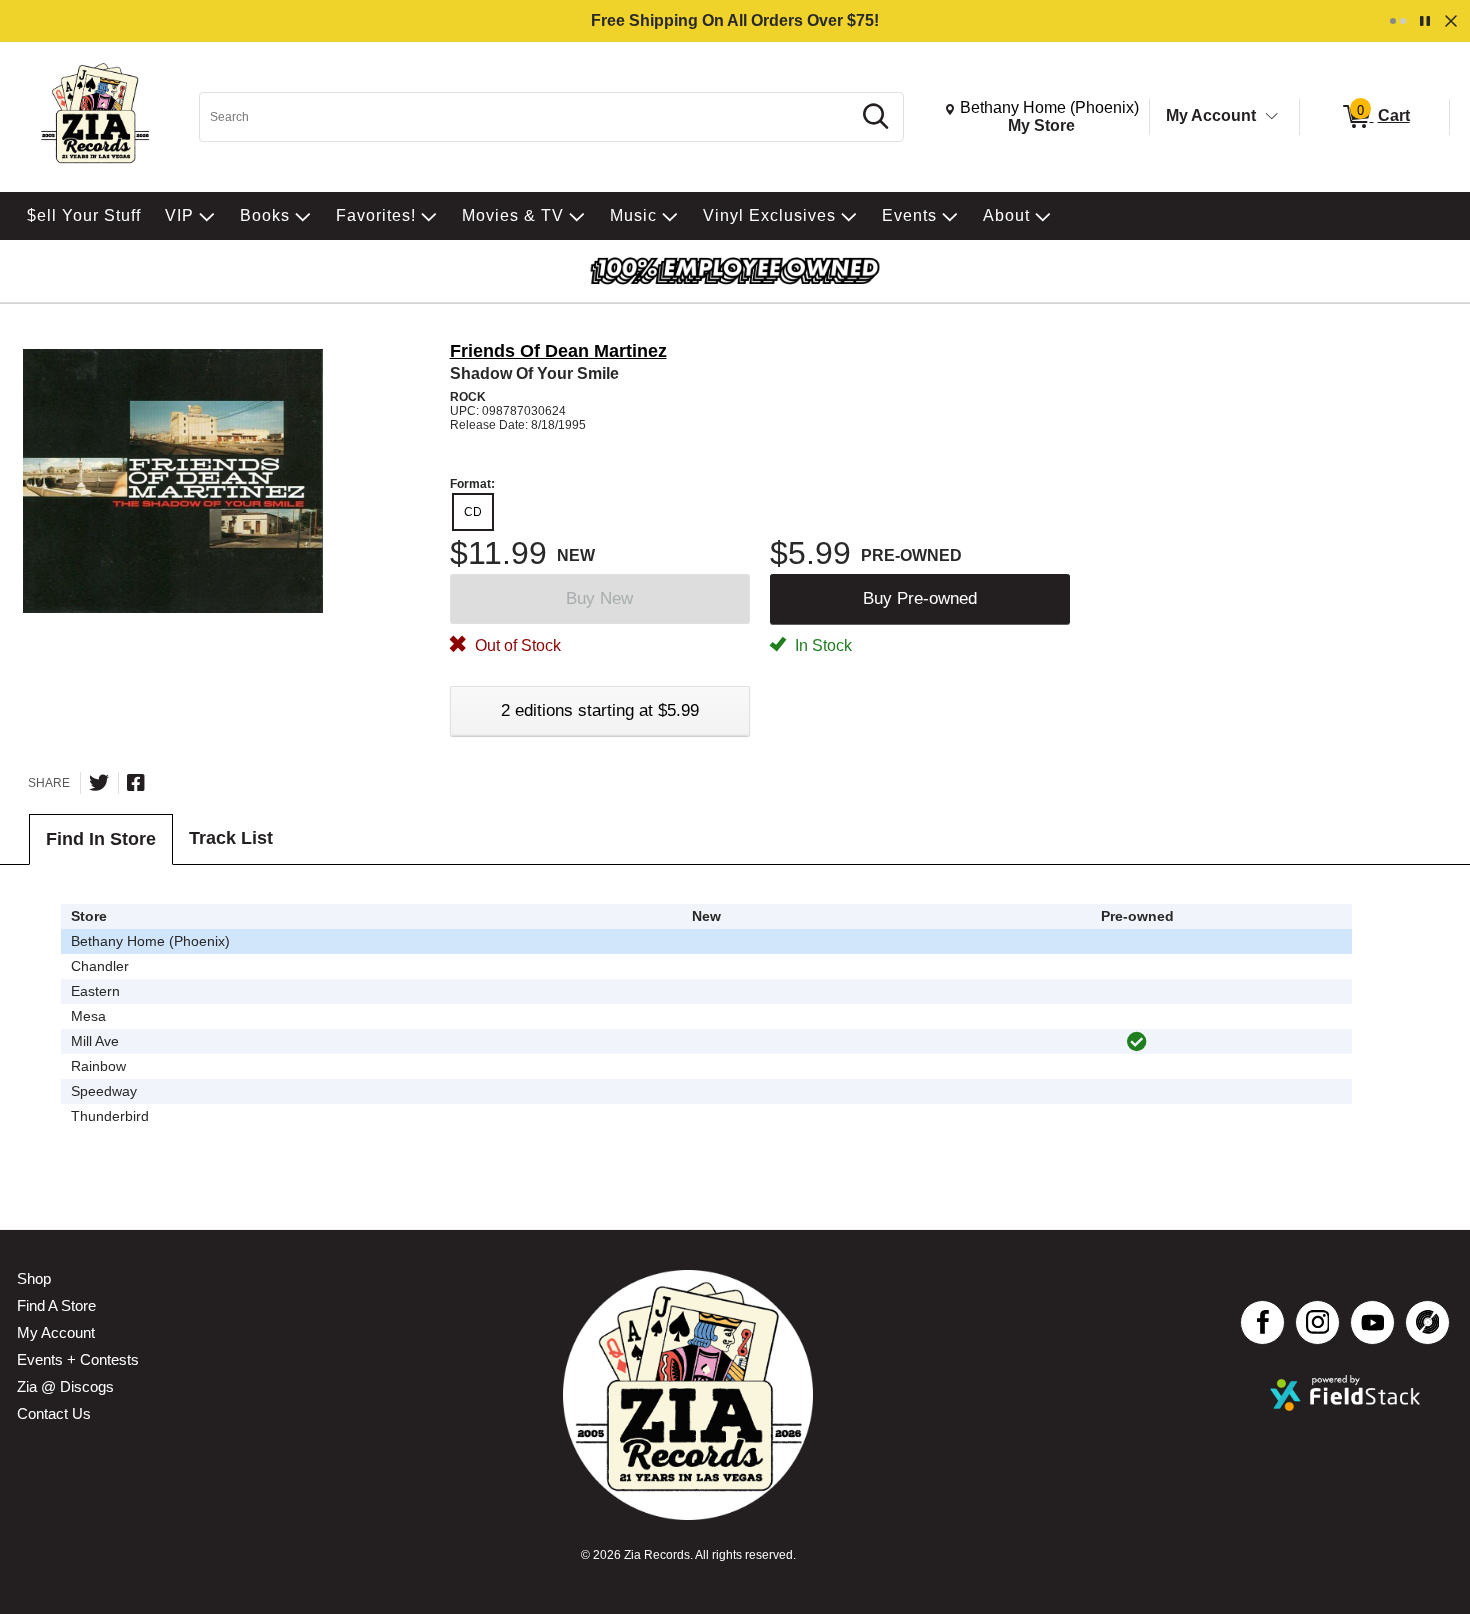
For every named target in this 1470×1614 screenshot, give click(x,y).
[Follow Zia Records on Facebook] (1262, 1322)
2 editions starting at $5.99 (600, 710)
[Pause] (1425, 21)
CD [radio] (473, 512)
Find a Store (56, 1305)
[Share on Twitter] (99, 783)
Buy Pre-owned (920, 598)
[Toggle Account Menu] (1272, 117)
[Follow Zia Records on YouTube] (1372, 1322)
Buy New (599, 598)
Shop (34, 1278)
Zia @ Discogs (65, 1386)
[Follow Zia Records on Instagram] (1317, 1322)
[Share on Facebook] (136, 783)
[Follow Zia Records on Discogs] (1427, 1322)
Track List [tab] (231, 838)
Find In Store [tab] (101, 839)
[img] (1137, 1042)
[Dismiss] (1451, 21)
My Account (1211, 115)
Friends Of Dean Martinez (558, 351)
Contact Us (54, 1413)
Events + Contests (78, 1359)
